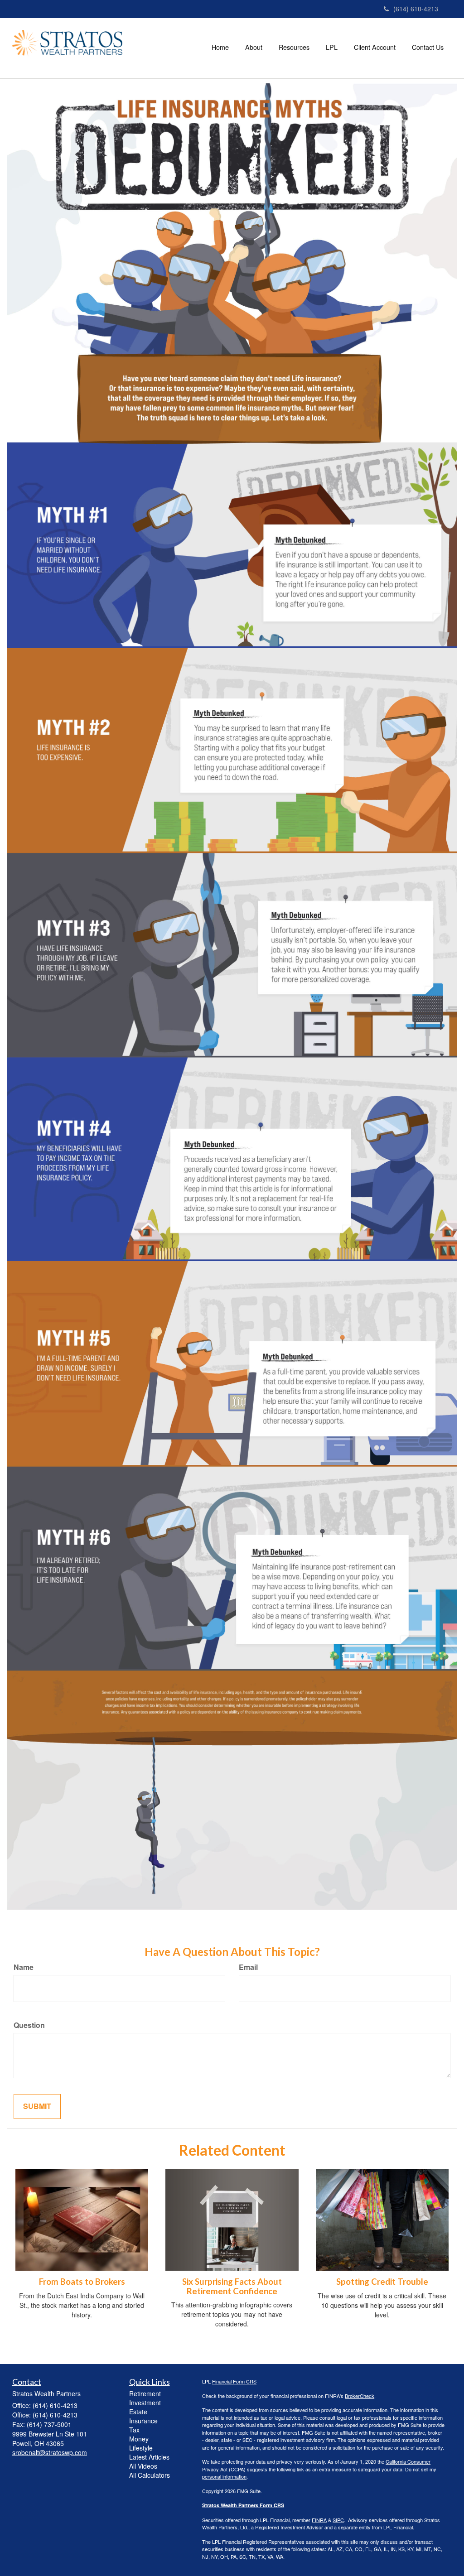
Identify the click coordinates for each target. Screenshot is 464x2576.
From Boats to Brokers (82, 2282)
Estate (138, 2412)
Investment (145, 2403)
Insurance (143, 2421)
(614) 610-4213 (416, 9)
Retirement (145, 2393)
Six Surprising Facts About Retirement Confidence (232, 2286)
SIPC (338, 2520)
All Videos (143, 2466)
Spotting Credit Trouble (382, 2282)
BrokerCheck (360, 2396)
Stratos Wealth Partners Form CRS (243, 2505)
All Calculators (150, 2475)
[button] (254, 47)
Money (139, 2439)
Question (29, 2025)
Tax (134, 2430)
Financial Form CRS (234, 2381)
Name (24, 1967)
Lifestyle (141, 2448)
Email (248, 1967)
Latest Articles (149, 2457)
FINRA (319, 2520)
